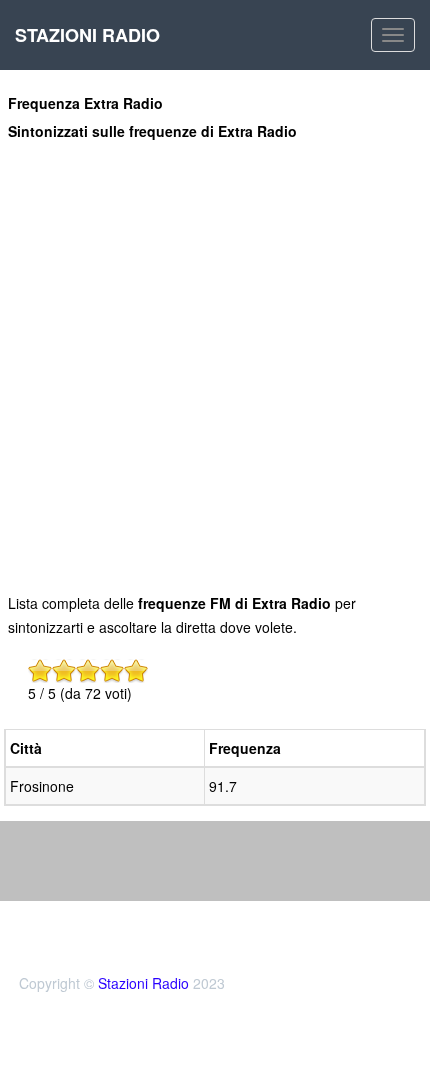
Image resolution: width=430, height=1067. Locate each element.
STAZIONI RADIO (87, 35)
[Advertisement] (215, 366)
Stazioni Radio (143, 983)
